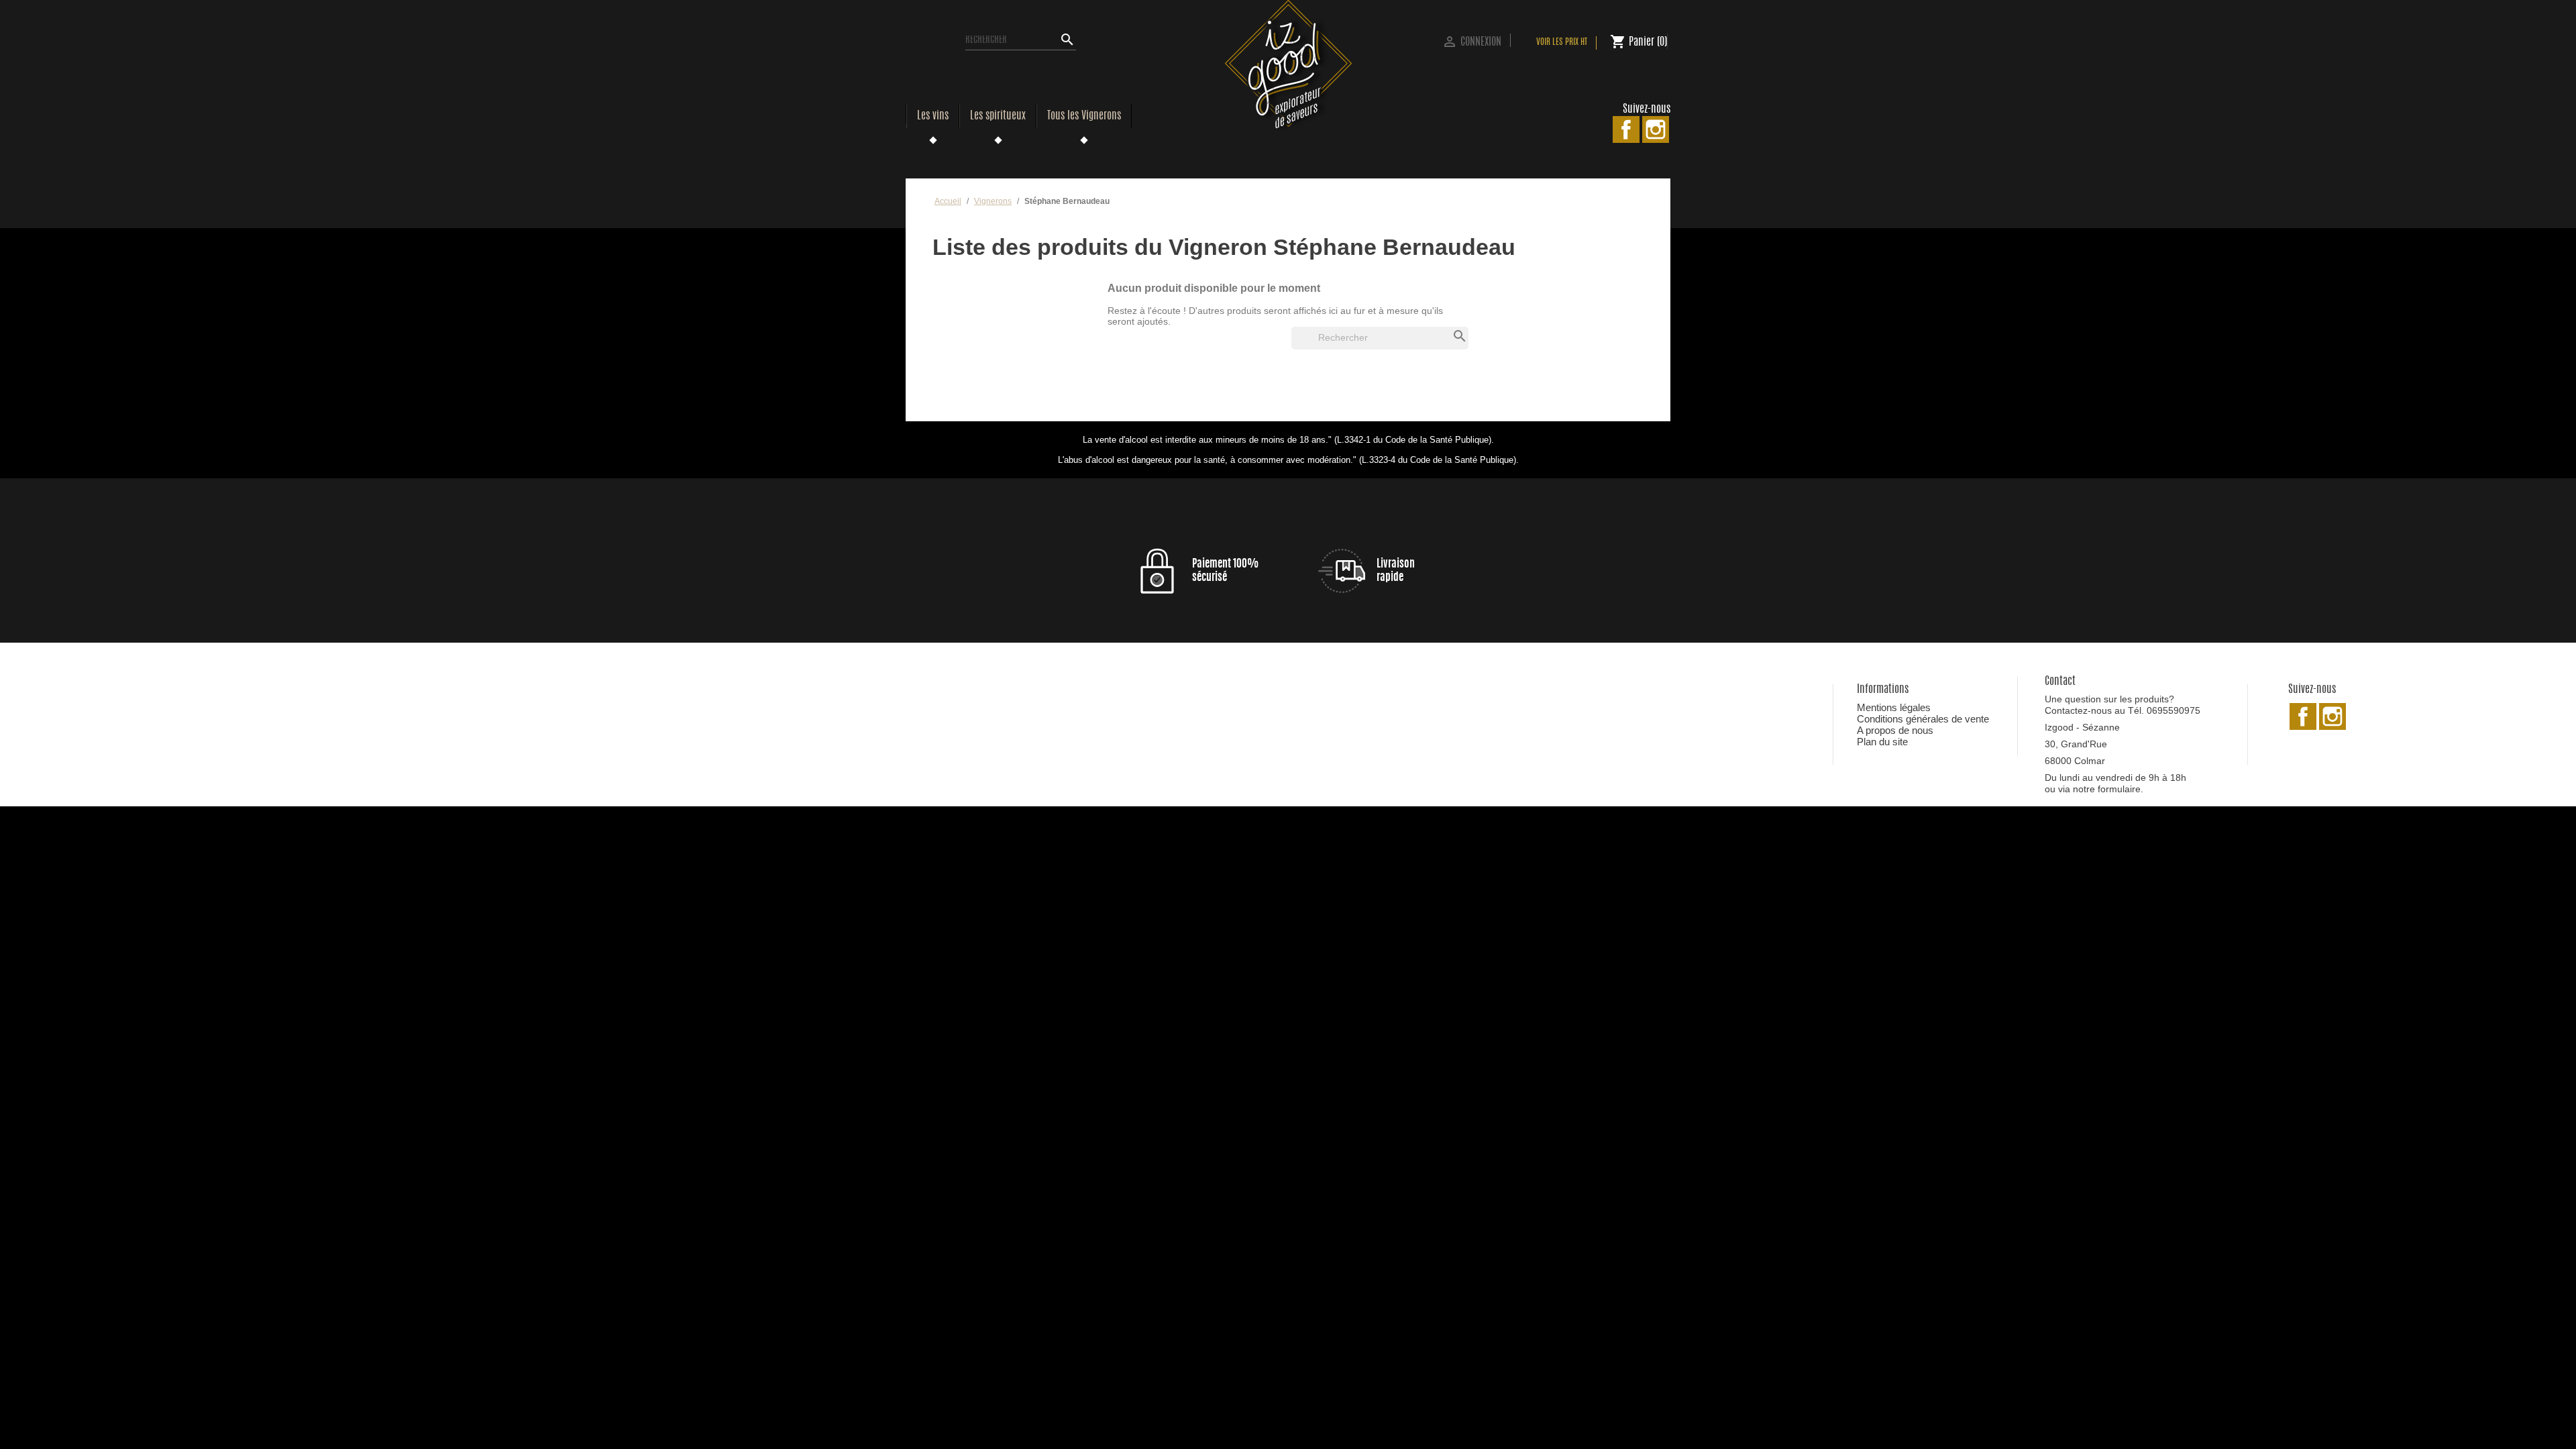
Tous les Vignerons (1084, 116)
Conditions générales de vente (1923, 719)
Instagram (1656, 129)
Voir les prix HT (1562, 43)
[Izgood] (1288, 66)
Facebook (1626, 129)
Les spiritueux (998, 116)
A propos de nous (1895, 730)
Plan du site (1882, 742)
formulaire (2119, 789)
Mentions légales (1894, 707)
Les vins (933, 116)
